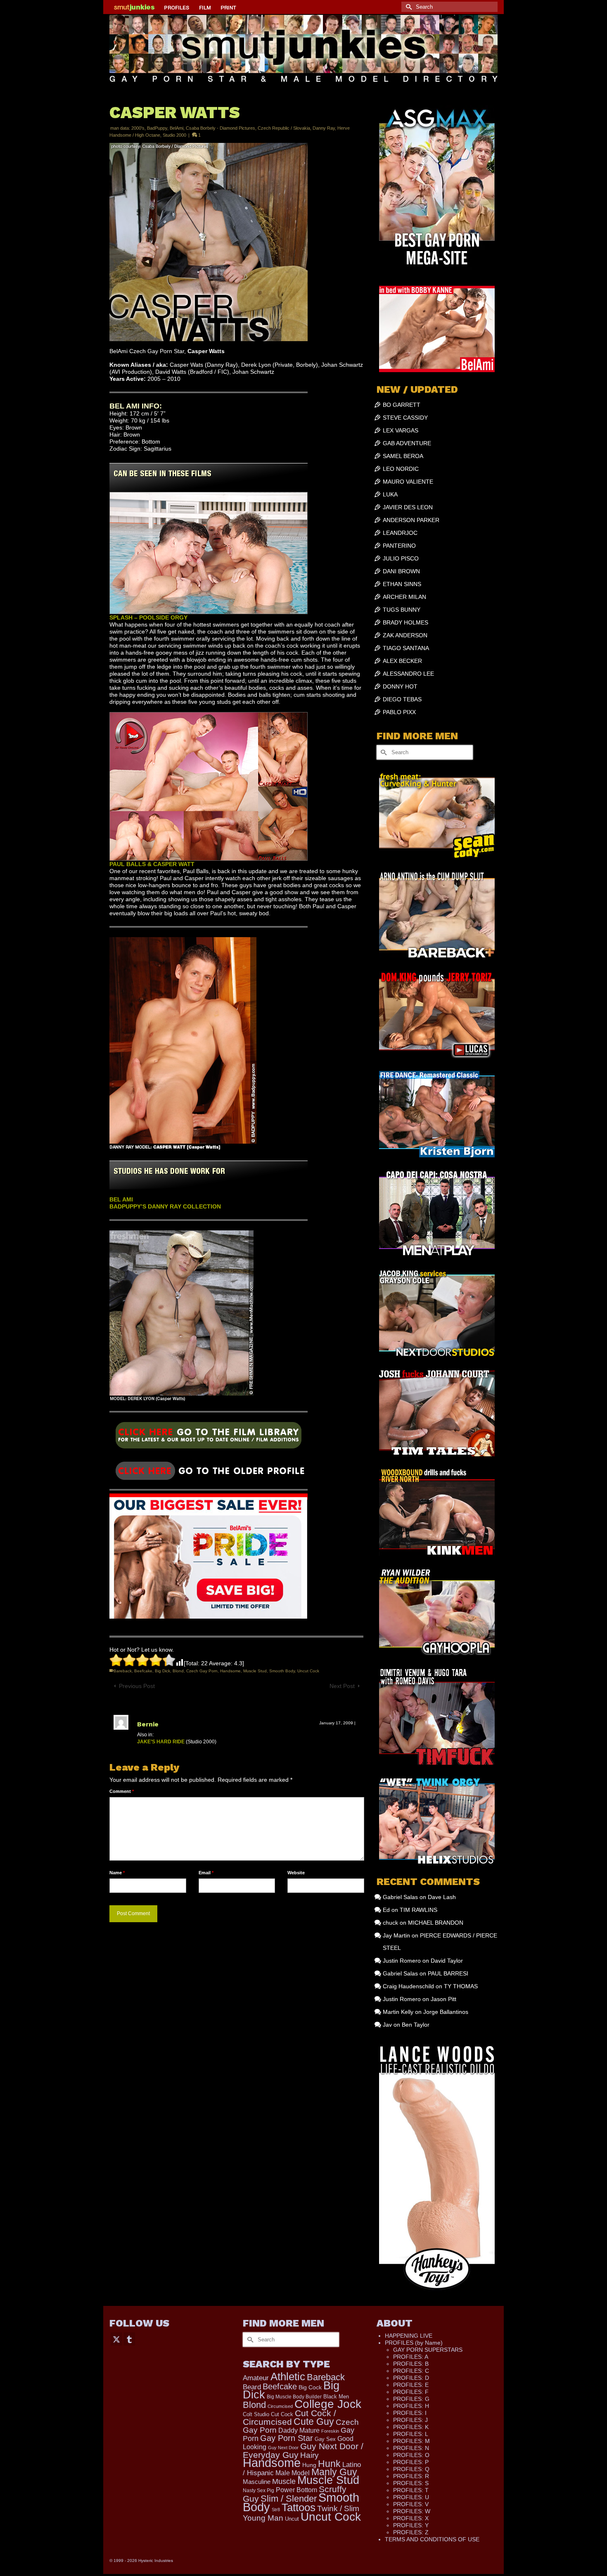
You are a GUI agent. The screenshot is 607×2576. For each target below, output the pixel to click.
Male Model (293, 2473)
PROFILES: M (411, 2441)
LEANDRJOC (400, 533)
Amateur (256, 2378)
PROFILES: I (410, 2413)
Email (206, 1873)
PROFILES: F (411, 2392)
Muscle (284, 2481)
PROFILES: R (411, 2476)
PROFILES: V (411, 2504)
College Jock (328, 2404)
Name (117, 1873)
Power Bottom (296, 2490)
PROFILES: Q (411, 2469)
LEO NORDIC (401, 469)
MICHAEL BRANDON (436, 1923)
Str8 (276, 2510)
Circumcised (280, 2406)
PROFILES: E (411, 2385)
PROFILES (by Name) (414, 2343)
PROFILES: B (411, 2364)
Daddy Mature (299, 2430)
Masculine (257, 2482)
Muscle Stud (255, 1671)
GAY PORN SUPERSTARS (428, 2350)
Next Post (342, 1686)
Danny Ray (324, 128)
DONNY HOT (400, 686)
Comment (122, 1791)
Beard (252, 2387)
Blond (178, 1671)
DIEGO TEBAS (402, 699)
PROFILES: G (411, 2399)
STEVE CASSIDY (405, 418)
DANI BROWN (401, 571)
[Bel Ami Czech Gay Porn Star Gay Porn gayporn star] (209, 1438)
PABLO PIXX (399, 712)
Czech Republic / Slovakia (284, 128)
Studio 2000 (174, 135)
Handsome (230, 1671)
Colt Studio (256, 2414)
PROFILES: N (411, 2448)
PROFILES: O (411, 2455)
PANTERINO (399, 546)
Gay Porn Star (287, 2438)
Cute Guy (314, 2422)
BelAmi (177, 128)
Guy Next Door (283, 2448)
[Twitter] (116, 2339)
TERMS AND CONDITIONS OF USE (432, 2539)
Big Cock (310, 2387)
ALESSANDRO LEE (408, 674)
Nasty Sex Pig (258, 2490)
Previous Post (137, 1686)
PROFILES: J (410, 2420)
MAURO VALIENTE (408, 482)
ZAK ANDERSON (405, 635)
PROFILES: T (411, 2490)
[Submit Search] (408, 7)
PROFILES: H (411, 2406)
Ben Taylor (416, 2025)
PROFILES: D (411, 2378)
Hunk (329, 2464)
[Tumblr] (129, 2339)
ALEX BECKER (402, 661)
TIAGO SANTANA (406, 648)
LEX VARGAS (401, 430)
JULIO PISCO (401, 558)
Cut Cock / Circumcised (289, 2418)
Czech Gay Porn (202, 1671)
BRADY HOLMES (405, 622)
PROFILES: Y (411, 2525)
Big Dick (162, 1671)
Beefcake (143, 1671)
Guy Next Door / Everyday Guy (303, 2450)
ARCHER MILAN (404, 597)
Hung (309, 2465)
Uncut (292, 2519)
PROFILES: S (411, 2483)
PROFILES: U (411, 2497)
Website (296, 1873)
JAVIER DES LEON (408, 507)
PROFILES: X (411, 2518)
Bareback (123, 1671)
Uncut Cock (308, 1671)
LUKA (390, 494)
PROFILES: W (412, 2511)
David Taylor (447, 1961)
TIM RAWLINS (418, 1910)
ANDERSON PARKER (411, 520)
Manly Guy (334, 2472)
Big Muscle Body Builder (294, 2397)
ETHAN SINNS (402, 584)
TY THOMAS (461, 1986)
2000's (138, 128)
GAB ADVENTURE (407, 443)
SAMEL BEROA (403, 456)
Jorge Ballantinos (446, 2012)
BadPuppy (157, 128)
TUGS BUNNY (402, 610)
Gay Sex (325, 2439)
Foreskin (330, 2431)
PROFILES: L (411, 2434)
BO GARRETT (402, 405)
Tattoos (299, 2507)
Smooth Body (282, 1671)
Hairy (309, 2455)
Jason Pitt (443, 1999)
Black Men (336, 2397)
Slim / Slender (289, 2499)
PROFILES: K (411, 2427)
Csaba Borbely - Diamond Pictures (221, 128)
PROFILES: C (411, 2371)
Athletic (288, 2377)
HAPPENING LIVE (409, 2336)
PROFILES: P (411, 2462)
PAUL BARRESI (448, 1973)
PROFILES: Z (411, 2532)
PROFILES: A (411, 2357)
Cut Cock (282, 2415)
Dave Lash (442, 1897)
